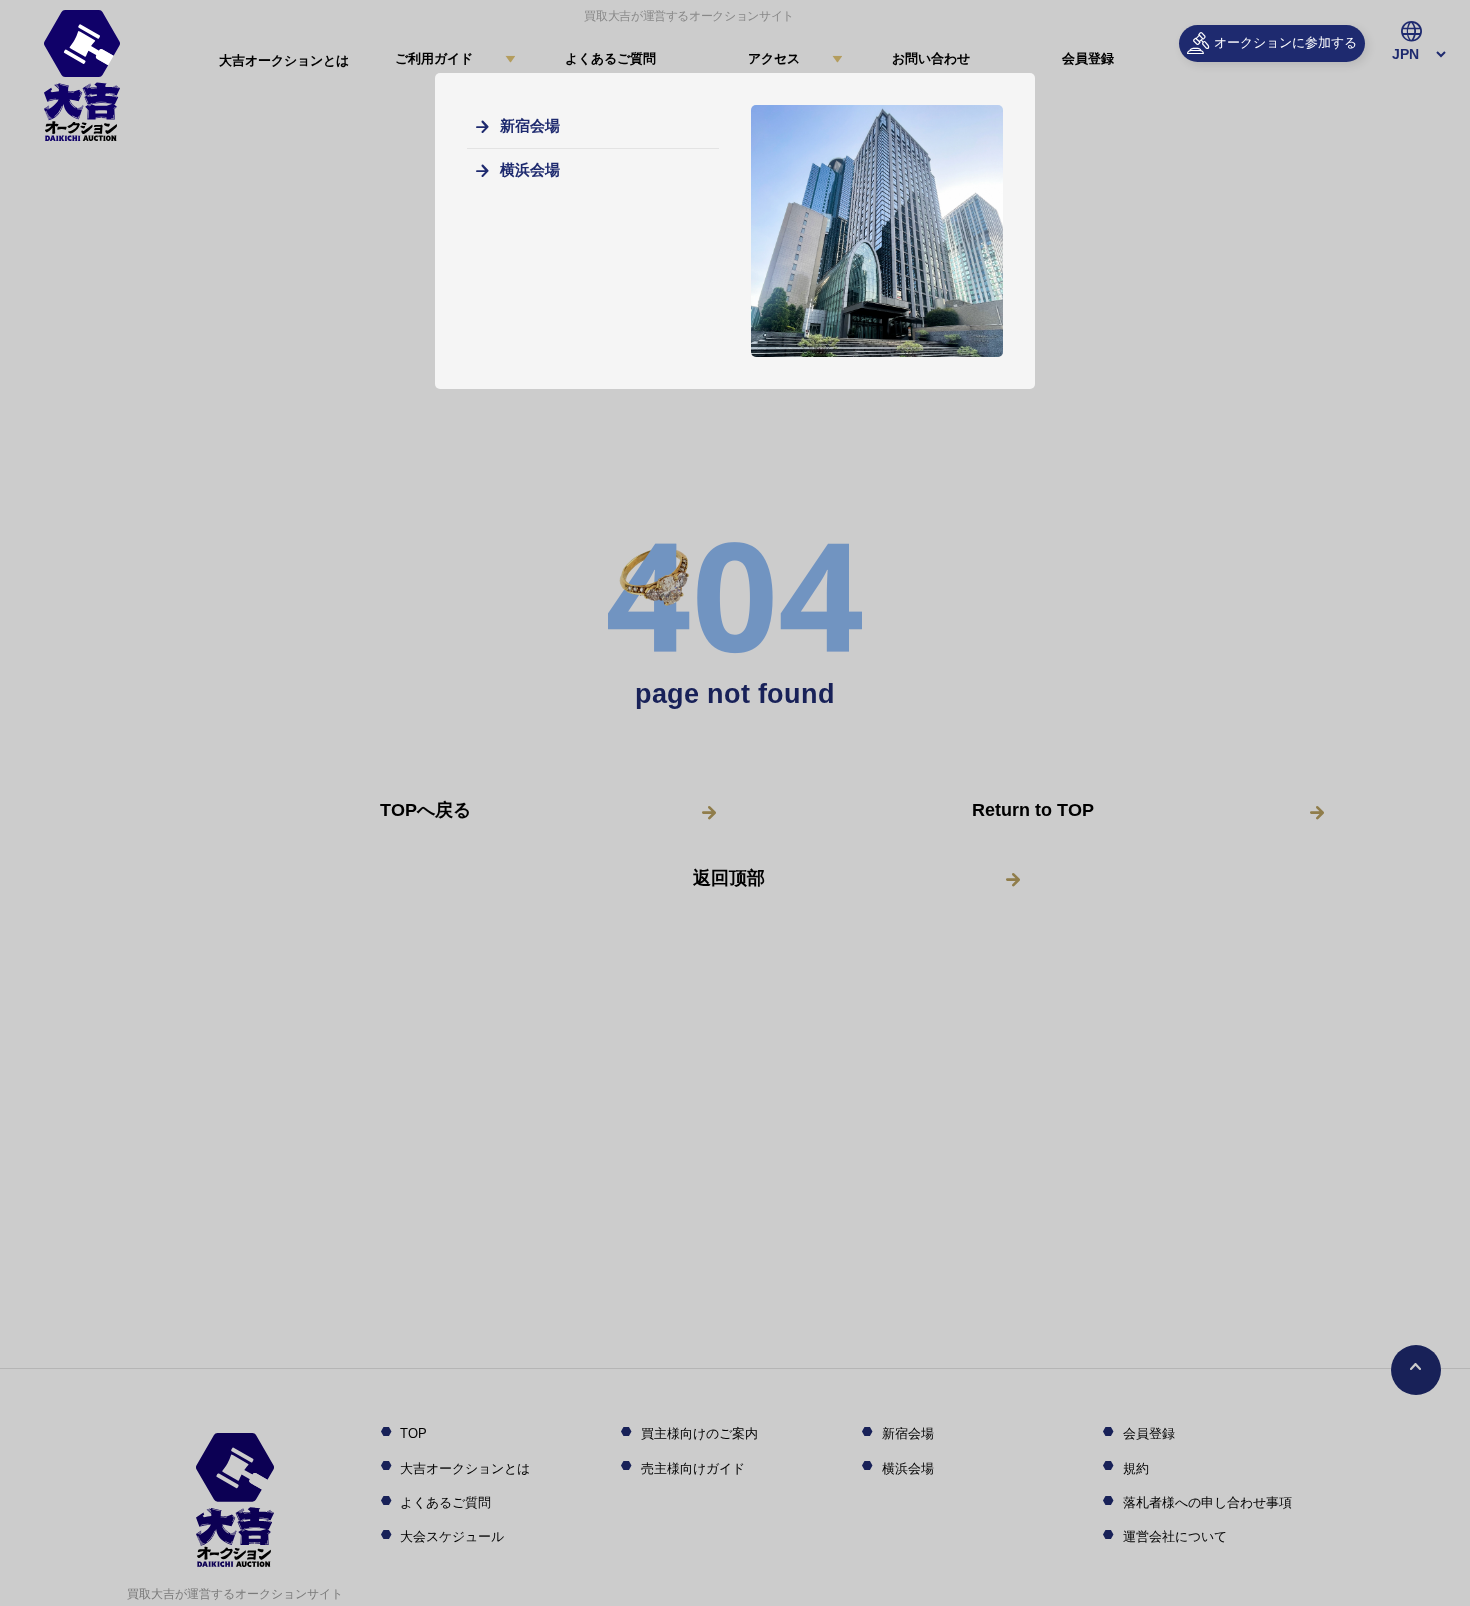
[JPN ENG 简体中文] (1411, 55)
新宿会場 (530, 125)
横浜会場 (530, 169)
